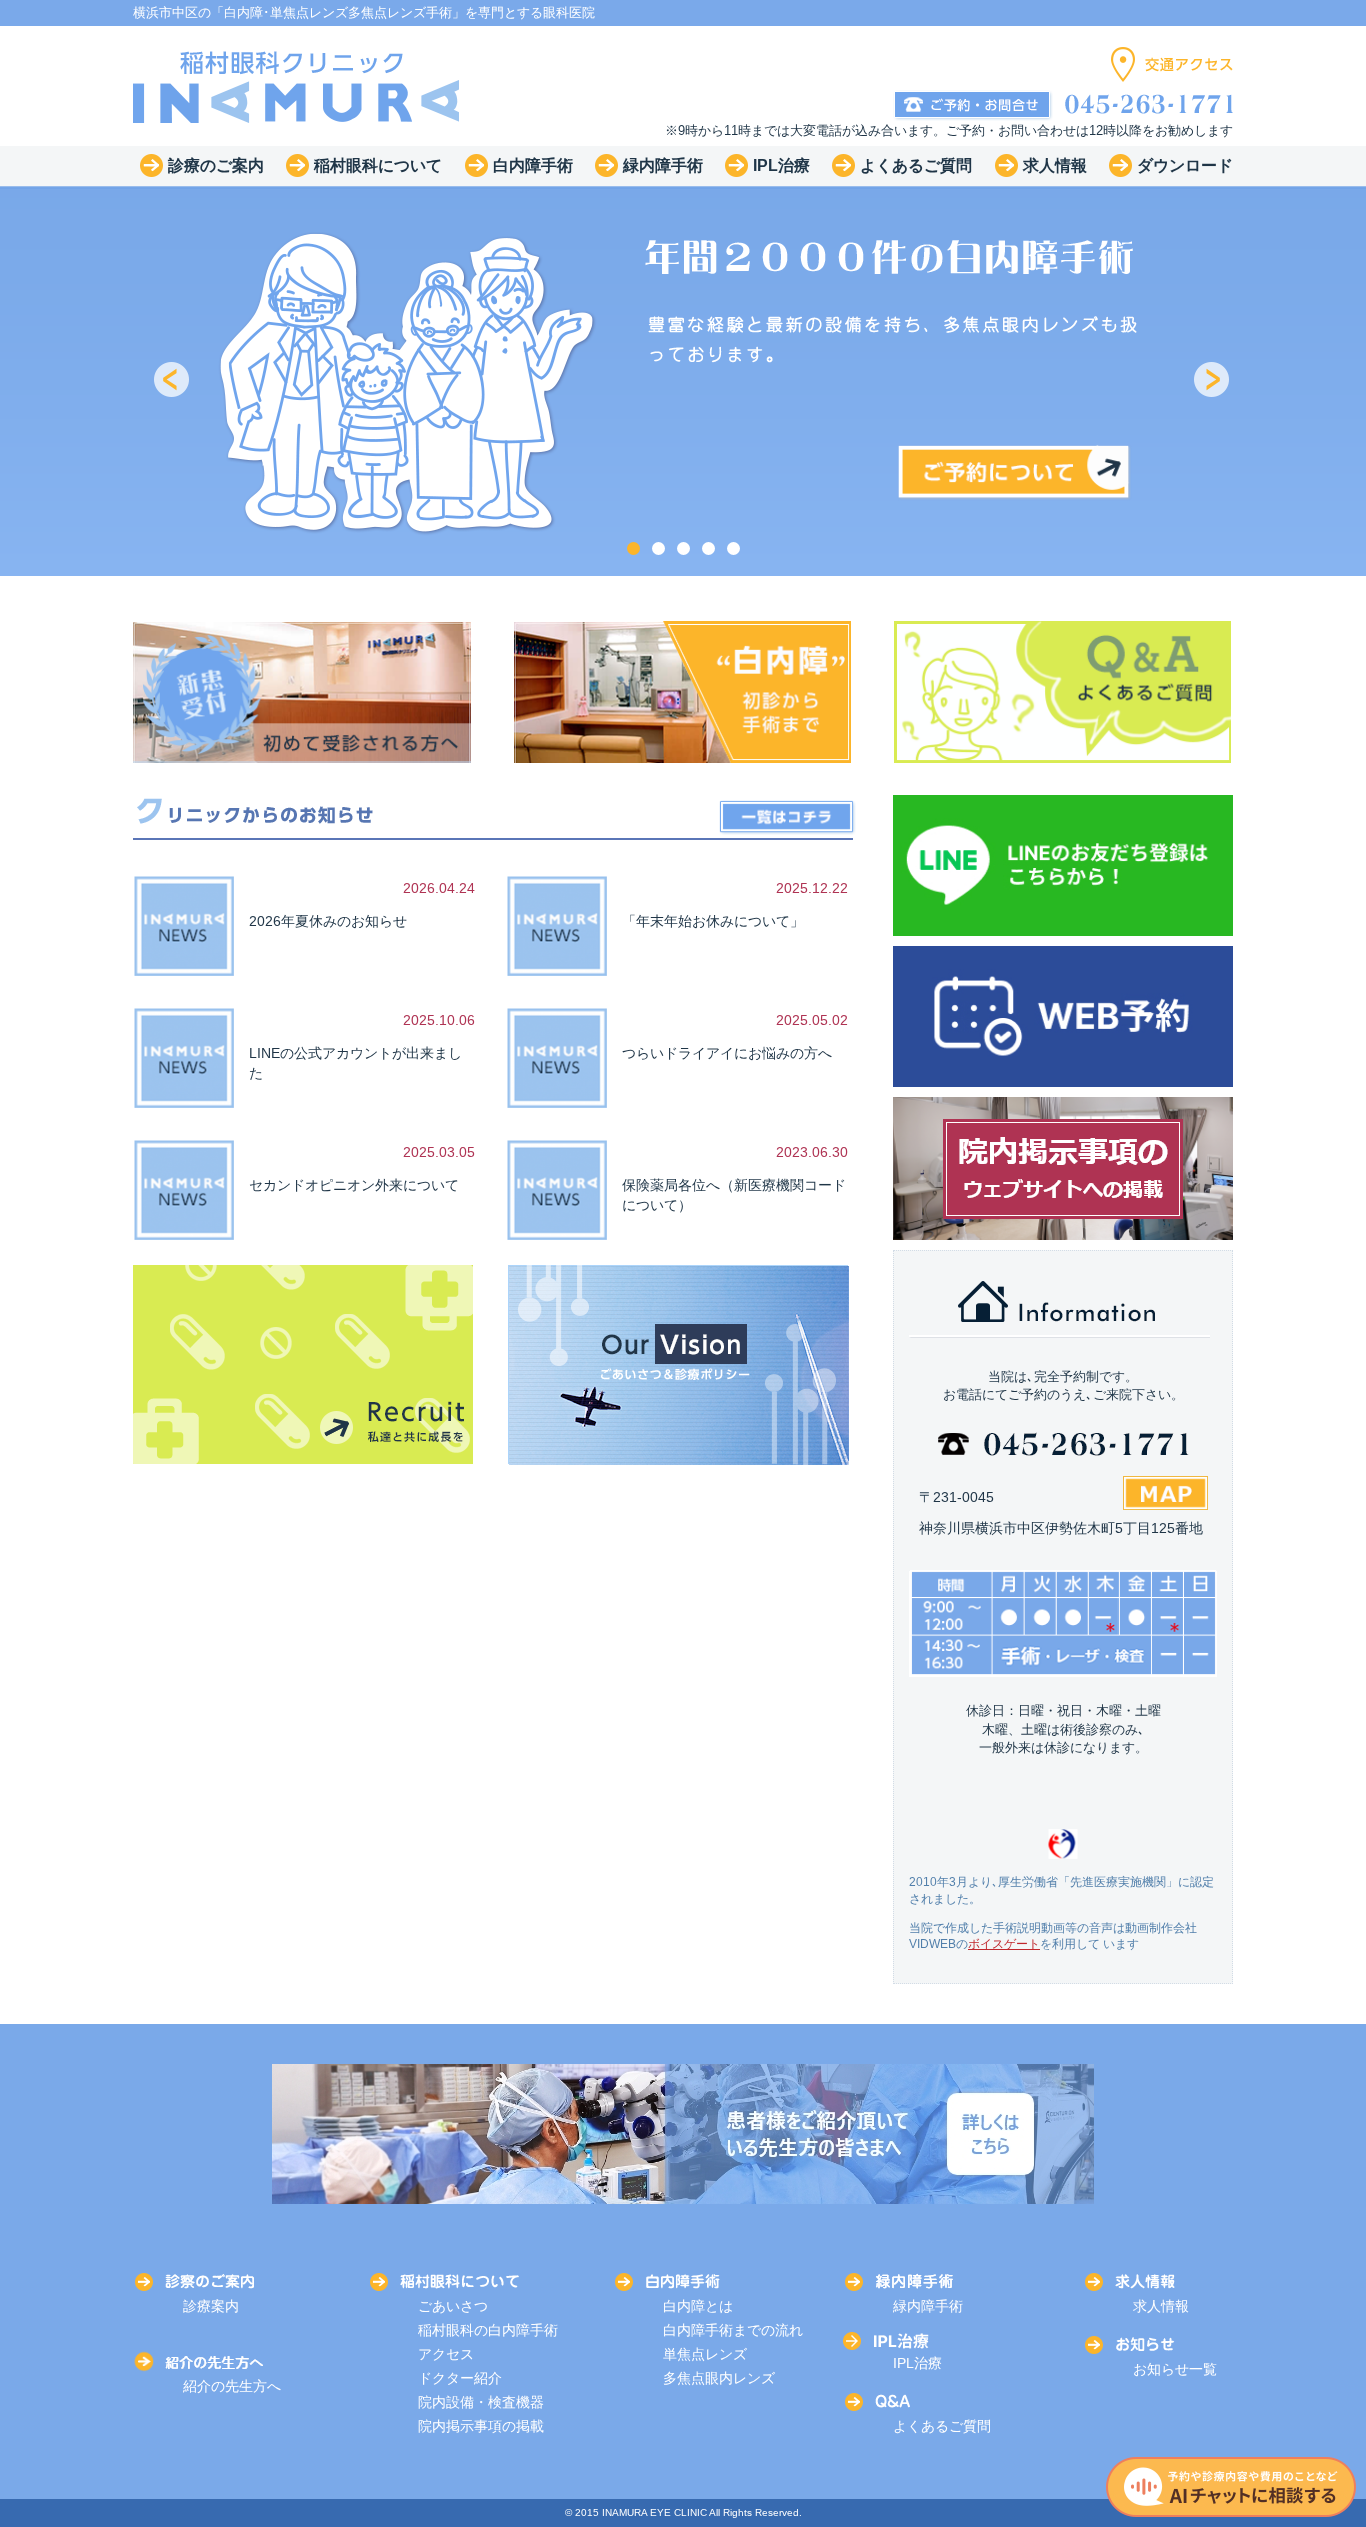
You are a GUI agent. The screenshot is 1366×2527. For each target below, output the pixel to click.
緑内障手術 (928, 2306)
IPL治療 (917, 2363)
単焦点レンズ (705, 2354)
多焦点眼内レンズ (719, 2378)
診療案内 (211, 2306)
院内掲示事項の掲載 (481, 2426)
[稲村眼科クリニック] (297, 86)
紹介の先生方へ (232, 2386)
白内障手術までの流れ (733, 2330)
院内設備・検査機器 (481, 2402)
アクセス (446, 2354)
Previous (173, 381)
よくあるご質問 (942, 2426)
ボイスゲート (1004, 1944)
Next (1213, 381)
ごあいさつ (453, 2306)
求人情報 (1161, 2306)
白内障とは (698, 2306)
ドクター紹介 (460, 2378)
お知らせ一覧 (1175, 2369)
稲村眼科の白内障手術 (488, 2330)
